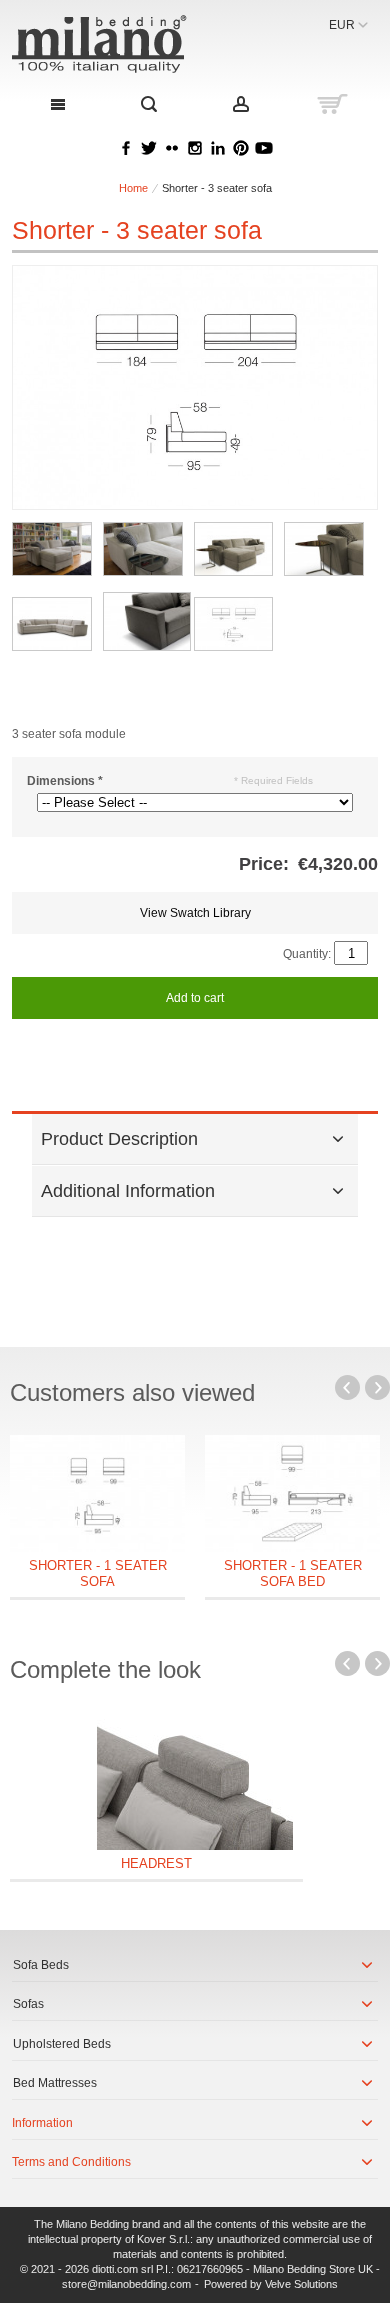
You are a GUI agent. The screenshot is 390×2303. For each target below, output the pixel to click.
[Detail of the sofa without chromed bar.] (147, 621)
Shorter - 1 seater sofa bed (293, 1573)
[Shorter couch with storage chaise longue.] (52, 549)
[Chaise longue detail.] (143, 549)
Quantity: (307, 954)
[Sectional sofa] (52, 624)
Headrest (156, 1863)
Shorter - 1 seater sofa (98, 1573)
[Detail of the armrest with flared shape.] (324, 549)
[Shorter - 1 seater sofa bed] (292, 1493)
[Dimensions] (234, 624)
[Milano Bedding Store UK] (122, 44)
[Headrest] (195, 1780)
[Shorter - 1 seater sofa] (97, 1493)
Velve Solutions (301, 2284)
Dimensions (65, 781)
